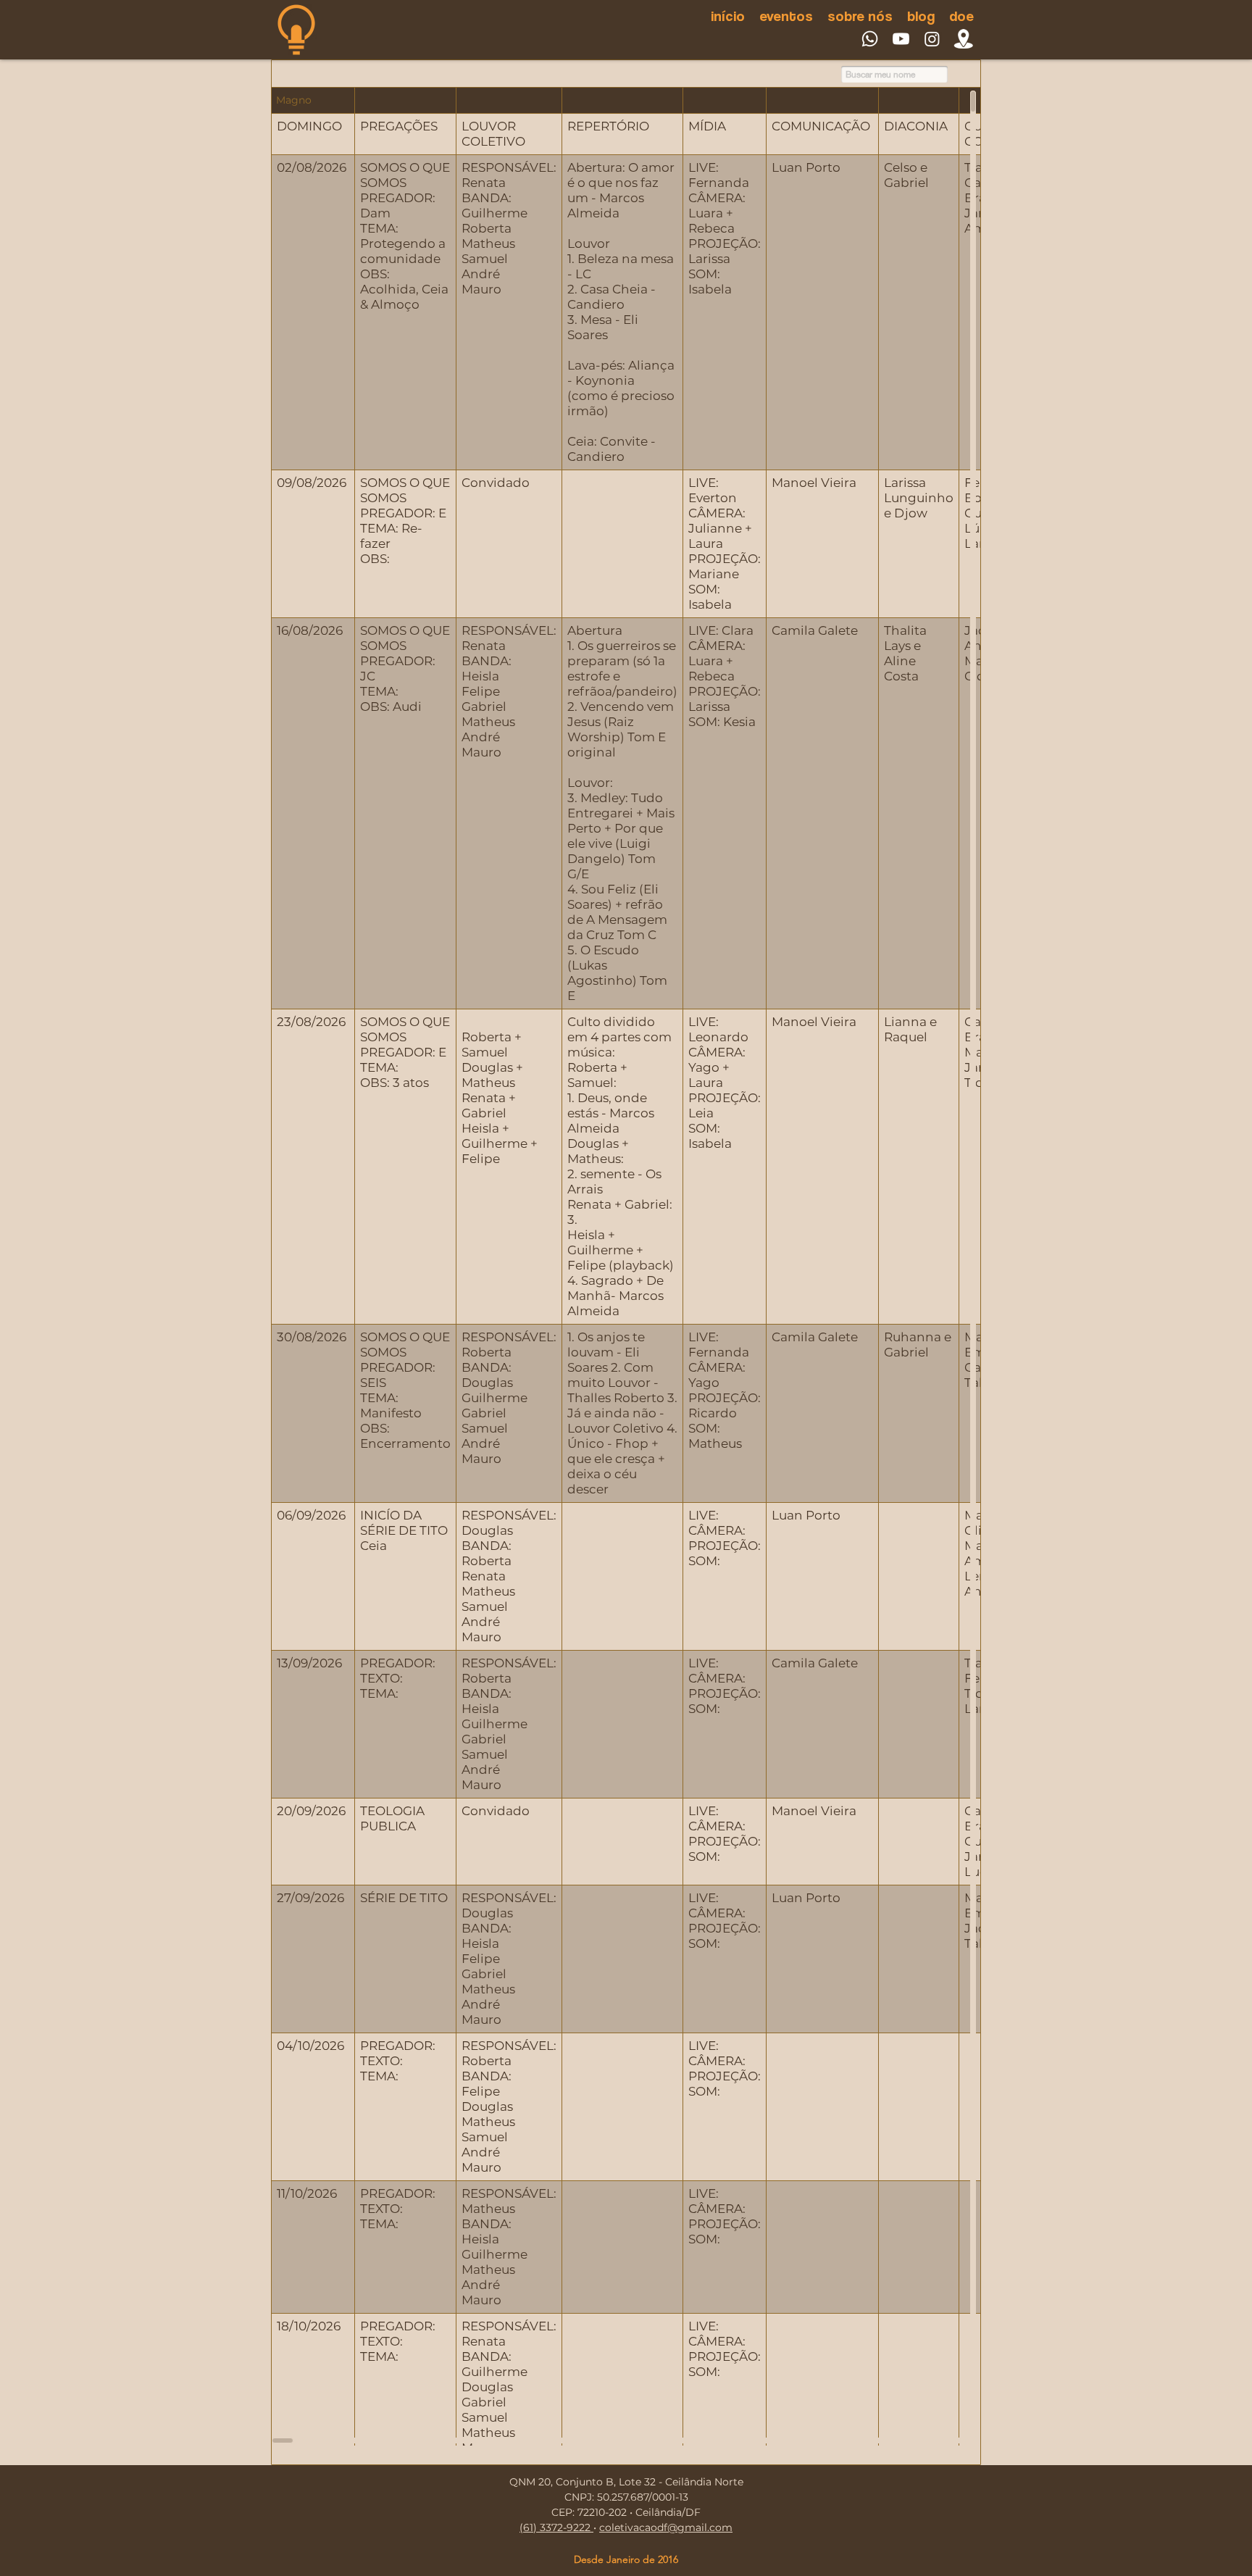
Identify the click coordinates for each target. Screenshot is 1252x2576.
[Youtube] (901, 39)
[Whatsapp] (870, 39)
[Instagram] (932, 39)
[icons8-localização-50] (963, 39)
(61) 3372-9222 (556, 2527)
